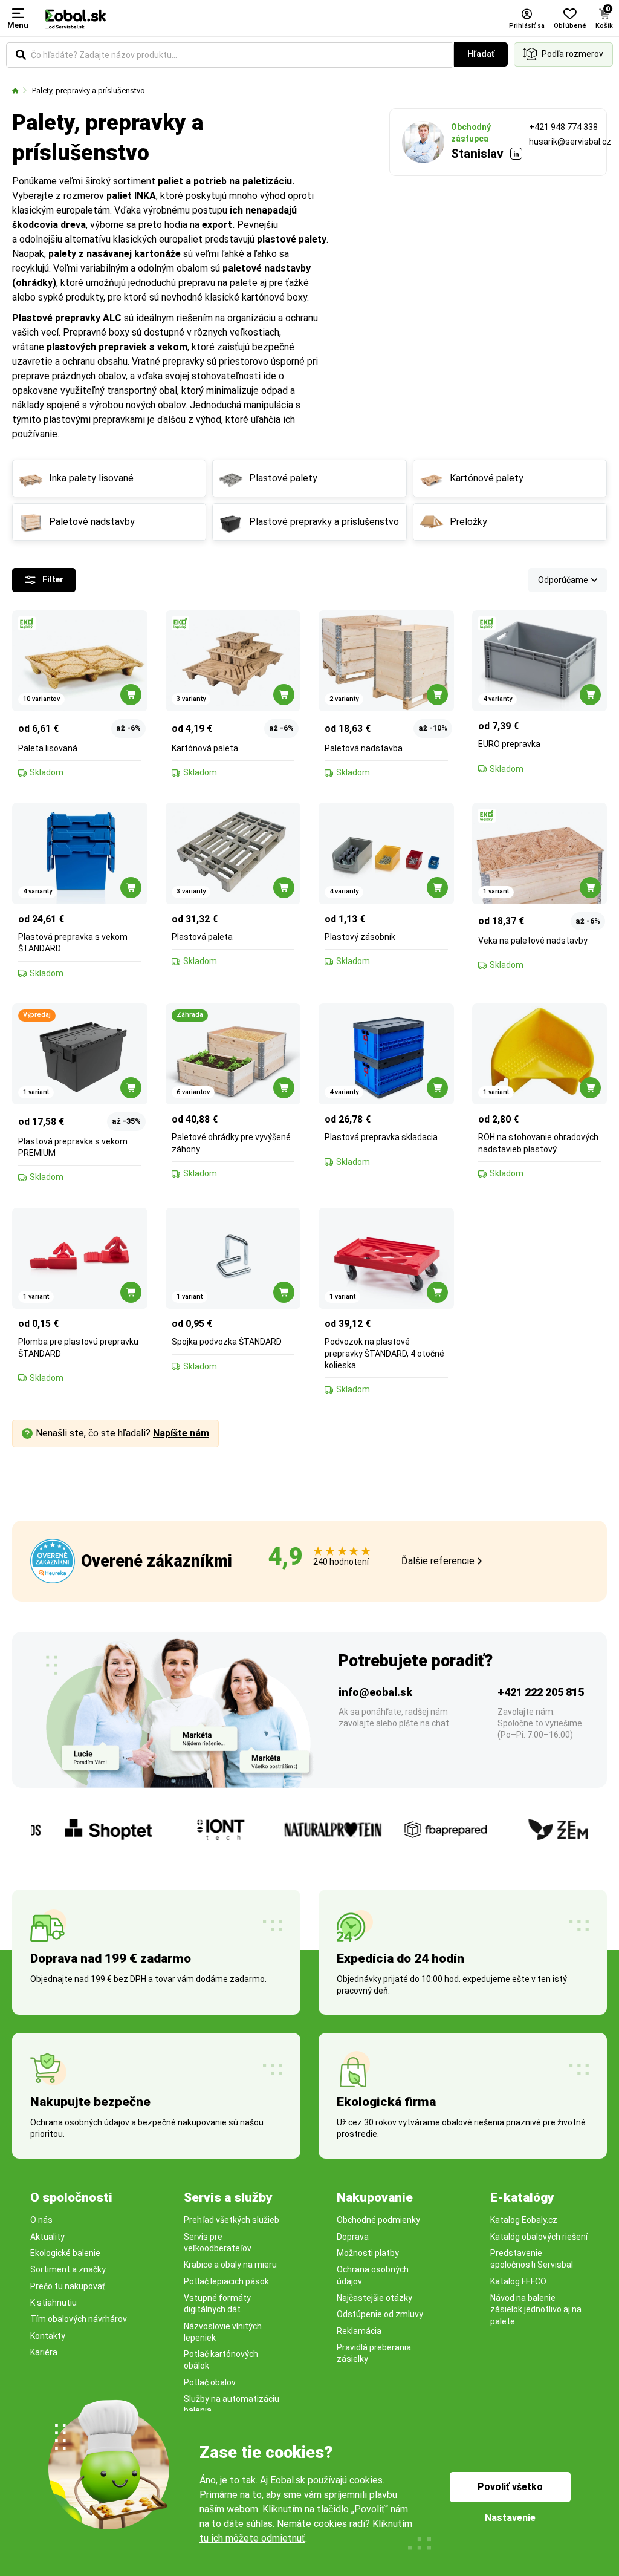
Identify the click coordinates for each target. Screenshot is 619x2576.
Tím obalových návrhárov (79, 2319)
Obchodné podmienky (378, 2220)
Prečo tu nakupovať (68, 2286)
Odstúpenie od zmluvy (380, 2314)
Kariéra (44, 2352)
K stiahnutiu (53, 2303)
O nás (41, 2220)
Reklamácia (359, 2331)
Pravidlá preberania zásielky (374, 2353)
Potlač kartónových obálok (221, 2360)
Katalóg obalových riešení (539, 2237)
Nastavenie (510, 2518)
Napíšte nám (181, 1433)
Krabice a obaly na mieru (230, 2265)
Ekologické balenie (65, 2253)
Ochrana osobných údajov (373, 2275)
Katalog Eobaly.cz (524, 2220)
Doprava (353, 2237)
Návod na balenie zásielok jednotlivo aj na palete (536, 2310)
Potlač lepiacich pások (226, 2281)
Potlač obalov (210, 2382)
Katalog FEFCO (518, 2281)
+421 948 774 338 (563, 127)
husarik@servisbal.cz (570, 142)
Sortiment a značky (68, 2269)
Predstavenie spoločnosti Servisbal (532, 2259)
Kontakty (48, 2336)
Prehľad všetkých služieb (232, 2220)
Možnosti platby (368, 2253)
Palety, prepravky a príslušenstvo (89, 90)
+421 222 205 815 (541, 1692)
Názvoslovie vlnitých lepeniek (223, 2332)
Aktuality (47, 2237)
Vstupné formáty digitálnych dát (217, 2304)
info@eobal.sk (375, 1692)
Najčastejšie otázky (374, 2298)
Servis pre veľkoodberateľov (218, 2242)
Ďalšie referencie (438, 1561)
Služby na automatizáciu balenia (232, 2405)
